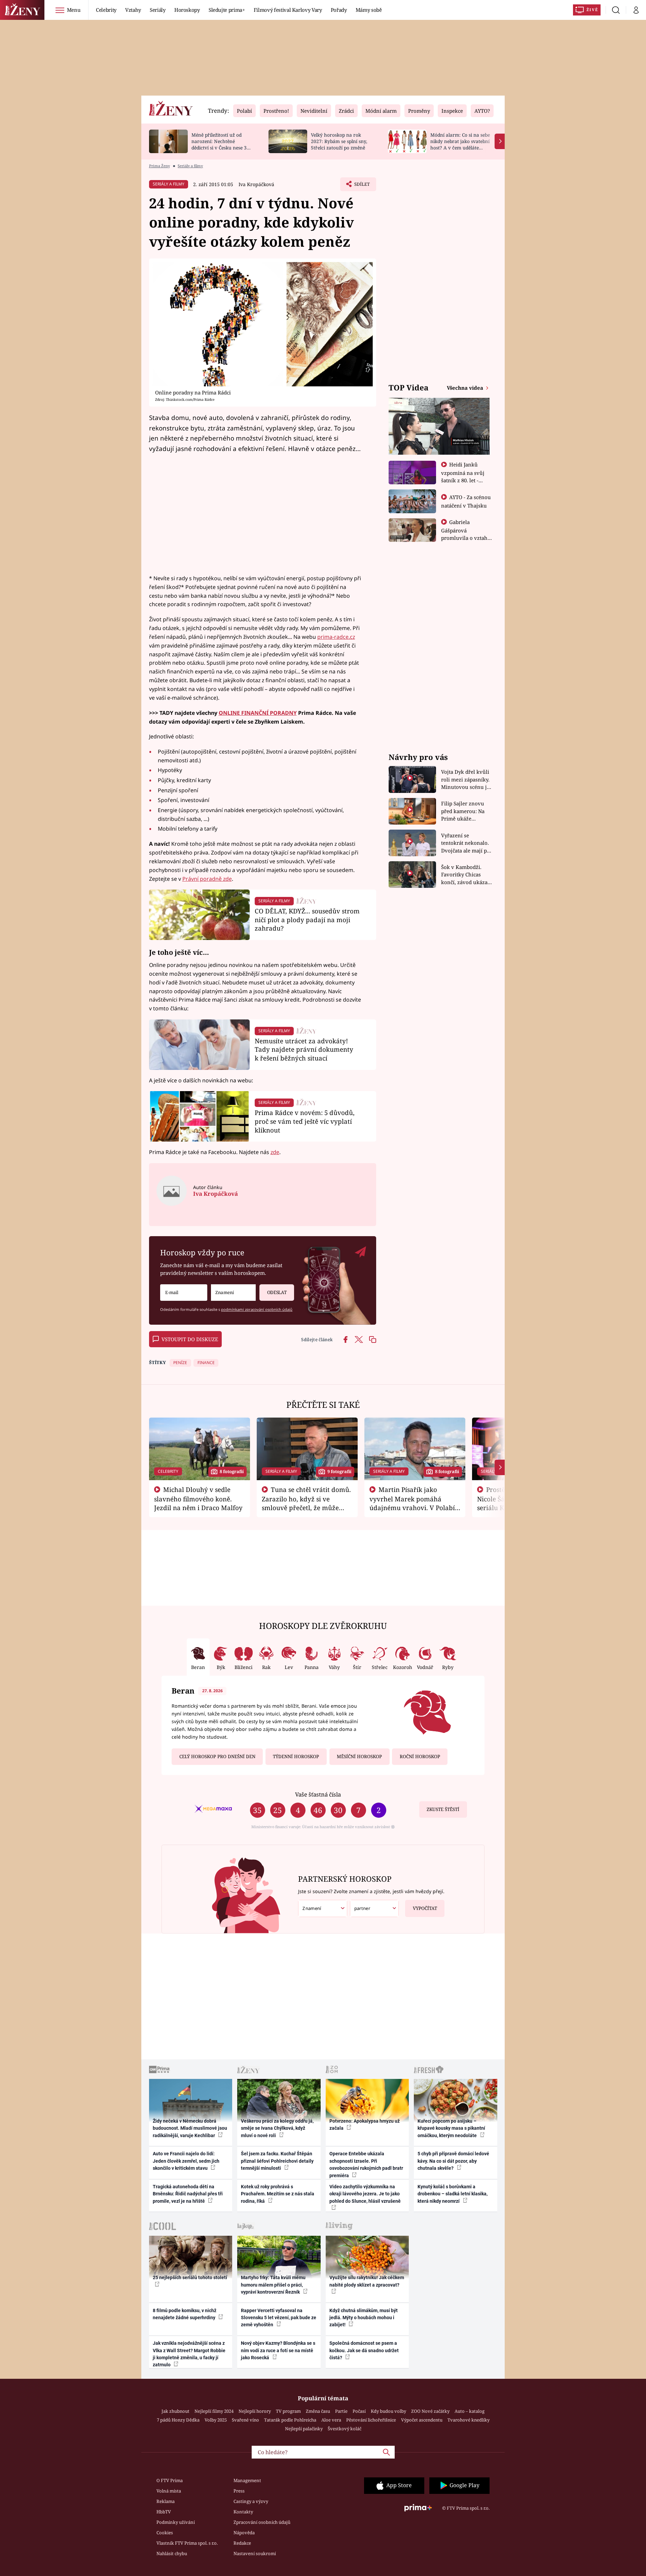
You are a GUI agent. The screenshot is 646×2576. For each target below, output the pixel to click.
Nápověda (244, 2533)
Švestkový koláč (345, 2429)
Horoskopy (187, 10)
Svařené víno (245, 2420)
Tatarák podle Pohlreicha (290, 2420)
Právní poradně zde (207, 879)
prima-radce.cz (336, 637)
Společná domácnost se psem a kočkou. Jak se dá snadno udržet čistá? (364, 2350)
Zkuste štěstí (443, 1809)
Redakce (242, 2543)
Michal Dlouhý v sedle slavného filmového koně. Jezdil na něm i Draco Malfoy (198, 1499)
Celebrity (106, 10)
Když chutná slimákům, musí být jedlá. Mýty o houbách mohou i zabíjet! (364, 2318)
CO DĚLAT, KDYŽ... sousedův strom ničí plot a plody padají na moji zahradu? (307, 920)
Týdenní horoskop (296, 1756)
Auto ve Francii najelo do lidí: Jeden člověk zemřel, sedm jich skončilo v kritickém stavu (186, 2161)
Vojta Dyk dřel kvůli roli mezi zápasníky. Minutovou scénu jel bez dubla (466, 780)
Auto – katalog (470, 2411)
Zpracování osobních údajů (262, 2522)
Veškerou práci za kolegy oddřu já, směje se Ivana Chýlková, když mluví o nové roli (277, 2128)
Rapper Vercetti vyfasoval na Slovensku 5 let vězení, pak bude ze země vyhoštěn (279, 2318)
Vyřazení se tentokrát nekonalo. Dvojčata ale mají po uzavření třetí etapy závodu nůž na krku (466, 843)
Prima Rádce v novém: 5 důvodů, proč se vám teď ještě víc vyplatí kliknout (305, 1121)
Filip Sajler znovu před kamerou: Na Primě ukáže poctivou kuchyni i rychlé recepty (464, 811)
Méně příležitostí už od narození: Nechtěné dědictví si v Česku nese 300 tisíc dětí (222, 144)
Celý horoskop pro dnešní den (217, 1756)
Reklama (166, 2501)
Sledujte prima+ (227, 10)
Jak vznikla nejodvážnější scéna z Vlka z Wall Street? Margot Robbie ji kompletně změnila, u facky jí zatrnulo (189, 2354)
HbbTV (164, 2512)
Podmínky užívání (176, 2522)
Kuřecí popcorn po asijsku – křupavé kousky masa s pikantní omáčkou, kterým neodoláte (451, 2128)
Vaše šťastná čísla (318, 1794)
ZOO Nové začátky (430, 2411)
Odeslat (277, 1292)
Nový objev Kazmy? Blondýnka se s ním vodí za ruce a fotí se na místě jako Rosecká (278, 2350)
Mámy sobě (369, 10)
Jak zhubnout (175, 2411)
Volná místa (169, 2491)
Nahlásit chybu (172, 2553)
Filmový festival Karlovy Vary (288, 10)
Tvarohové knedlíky (469, 2420)
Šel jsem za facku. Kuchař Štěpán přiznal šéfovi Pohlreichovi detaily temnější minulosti (277, 2161)
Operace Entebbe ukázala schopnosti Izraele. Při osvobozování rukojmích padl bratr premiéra (366, 2164)
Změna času (318, 2411)
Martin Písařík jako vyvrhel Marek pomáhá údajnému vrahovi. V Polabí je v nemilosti (412, 1503)
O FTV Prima (170, 2480)
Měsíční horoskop (359, 1756)
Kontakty (243, 2512)
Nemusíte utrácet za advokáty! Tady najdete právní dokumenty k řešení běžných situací (304, 1050)
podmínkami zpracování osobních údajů (257, 1309)
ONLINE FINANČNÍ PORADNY (258, 713)
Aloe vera (331, 2420)
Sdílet (361, 186)
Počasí (359, 2411)
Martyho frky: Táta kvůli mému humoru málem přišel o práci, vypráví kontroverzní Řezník (273, 2285)
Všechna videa (466, 388)
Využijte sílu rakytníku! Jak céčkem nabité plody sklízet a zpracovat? (367, 2281)
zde (275, 1152)
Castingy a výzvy (251, 2501)
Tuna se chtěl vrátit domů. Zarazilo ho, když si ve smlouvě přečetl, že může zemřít (307, 1503)
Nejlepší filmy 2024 (214, 2411)
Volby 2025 (216, 2420)
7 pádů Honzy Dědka (178, 2420)
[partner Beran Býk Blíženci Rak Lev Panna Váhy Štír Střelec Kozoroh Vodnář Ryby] (374, 1908)
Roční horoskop (420, 1756)
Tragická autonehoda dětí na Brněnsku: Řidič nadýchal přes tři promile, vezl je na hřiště (188, 2194)
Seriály (158, 10)
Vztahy (133, 10)
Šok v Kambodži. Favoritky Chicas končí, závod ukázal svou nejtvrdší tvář (465, 875)
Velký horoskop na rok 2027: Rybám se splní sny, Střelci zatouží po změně (339, 141)
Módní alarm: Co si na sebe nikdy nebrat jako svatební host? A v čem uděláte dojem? (460, 144)
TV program (288, 2411)
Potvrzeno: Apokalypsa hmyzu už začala (365, 2125)
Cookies (165, 2533)
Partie (341, 2411)
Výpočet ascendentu (422, 2420)
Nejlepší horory (255, 2411)
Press (239, 2491)
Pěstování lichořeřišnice (371, 2420)
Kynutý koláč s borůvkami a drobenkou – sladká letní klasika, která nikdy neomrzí (453, 2194)
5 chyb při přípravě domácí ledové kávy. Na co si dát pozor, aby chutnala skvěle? (453, 2161)
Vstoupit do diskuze (190, 1339)
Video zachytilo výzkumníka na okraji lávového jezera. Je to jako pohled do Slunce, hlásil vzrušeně (365, 2194)
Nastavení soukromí (255, 2553)
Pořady (339, 10)
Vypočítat (425, 1908)
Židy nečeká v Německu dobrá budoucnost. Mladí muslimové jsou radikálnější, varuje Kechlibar (190, 2128)
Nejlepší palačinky (304, 2429)
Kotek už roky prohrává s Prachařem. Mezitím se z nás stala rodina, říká (278, 2194)
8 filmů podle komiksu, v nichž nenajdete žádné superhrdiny (185, 2314)
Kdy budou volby (388, 2411)
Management (247, 2480)
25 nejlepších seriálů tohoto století (190, 2277)
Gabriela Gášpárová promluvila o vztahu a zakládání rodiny (466, 534)
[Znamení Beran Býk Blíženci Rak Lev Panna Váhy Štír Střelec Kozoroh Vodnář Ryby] (233, 1293)
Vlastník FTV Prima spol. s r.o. (187, 2543)
